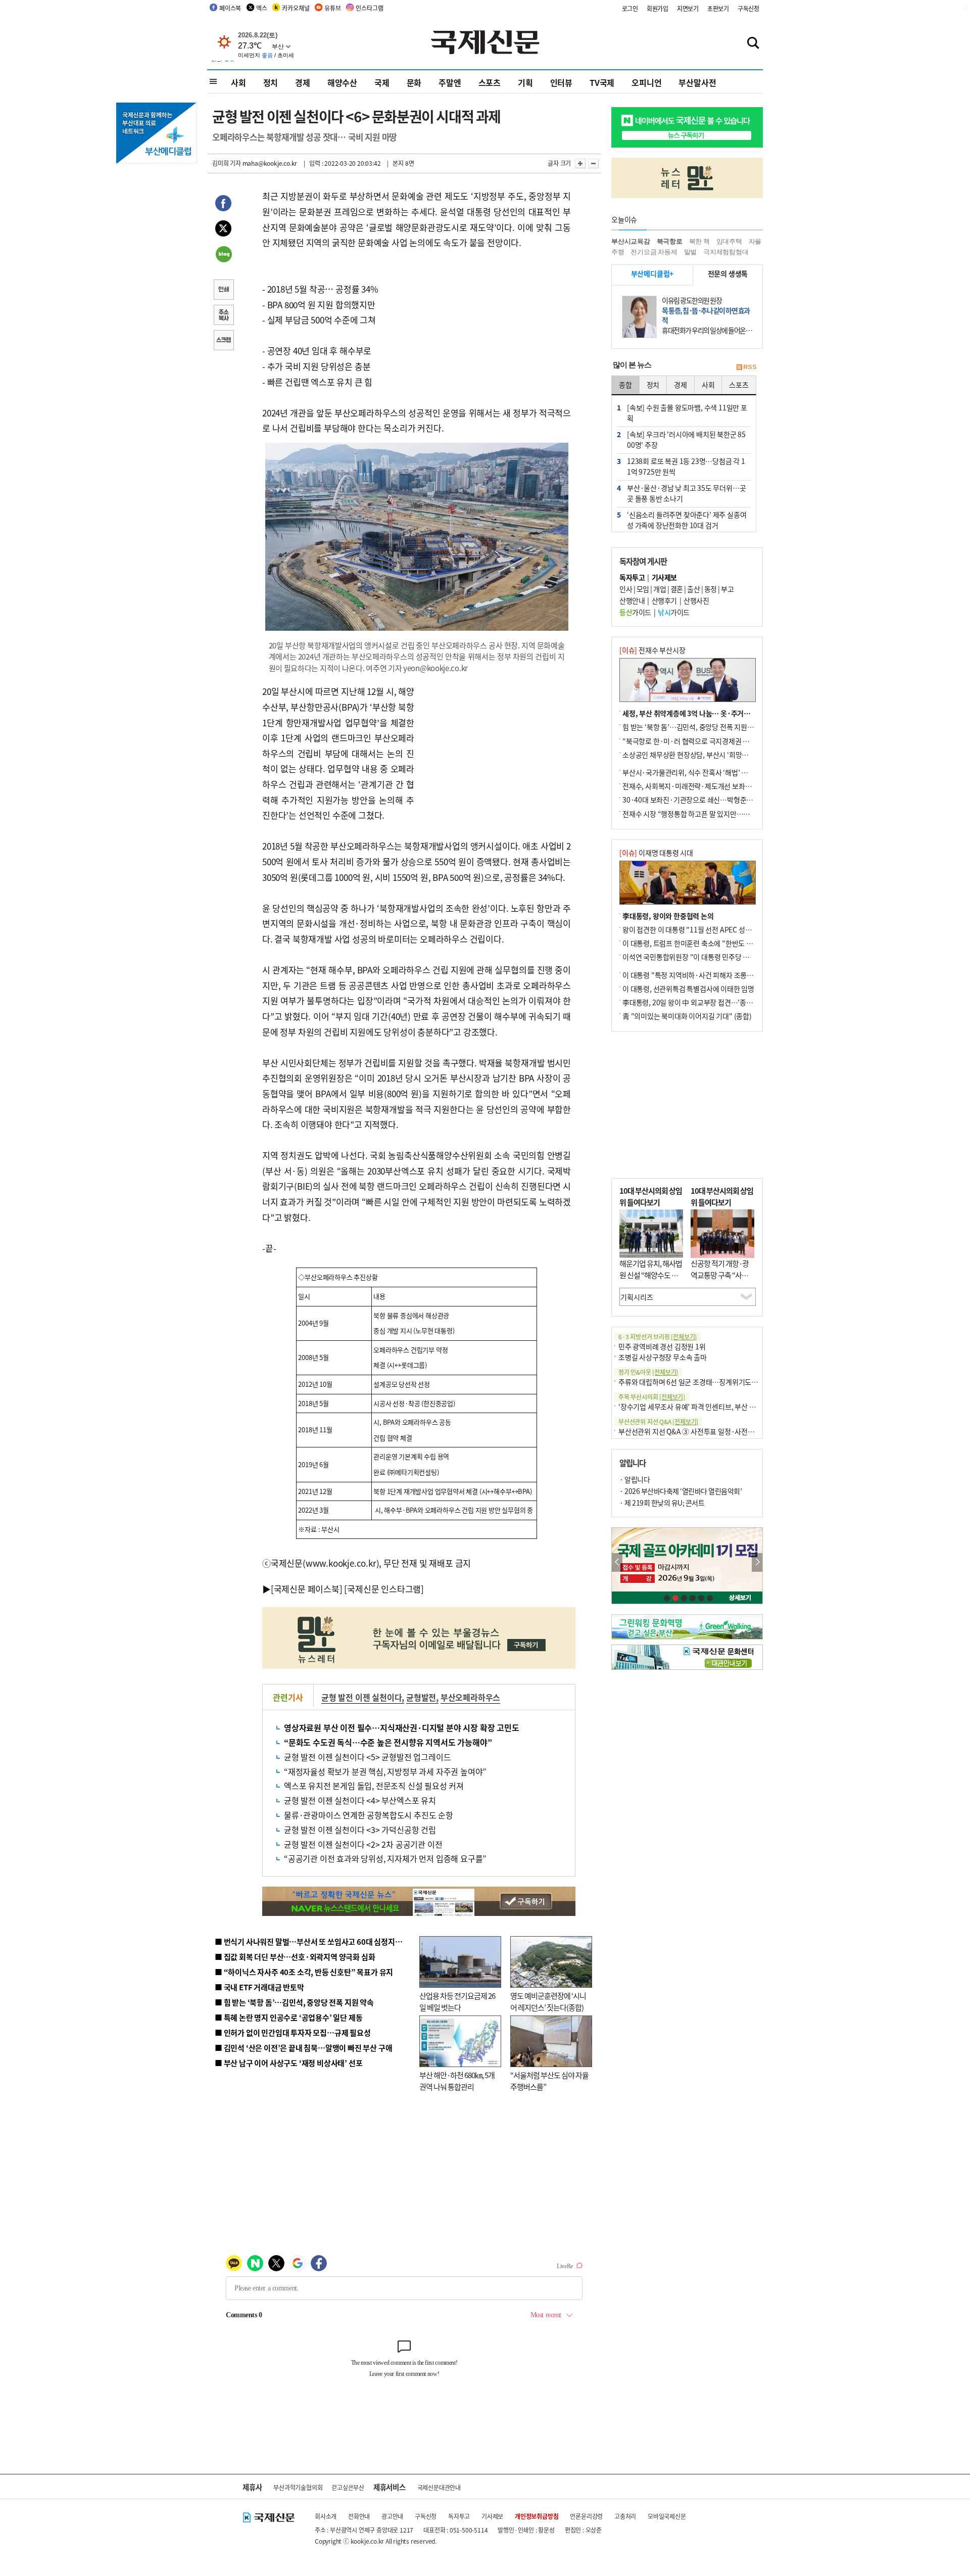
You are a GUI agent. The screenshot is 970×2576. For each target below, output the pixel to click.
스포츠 (490, 82)
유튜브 (332, 8)
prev (617, 1562)
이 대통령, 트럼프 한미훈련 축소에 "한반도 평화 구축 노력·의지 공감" (722, 943)
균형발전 (421, 1697)
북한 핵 (699, 241)
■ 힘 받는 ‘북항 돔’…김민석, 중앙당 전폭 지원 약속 (294, 2002)
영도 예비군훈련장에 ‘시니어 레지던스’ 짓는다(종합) (548, 2001)
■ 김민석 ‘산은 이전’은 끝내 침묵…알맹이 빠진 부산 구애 (303, 2048)
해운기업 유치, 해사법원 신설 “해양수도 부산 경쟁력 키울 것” (651, 1275)
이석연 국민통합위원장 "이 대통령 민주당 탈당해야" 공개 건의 (712, 957)
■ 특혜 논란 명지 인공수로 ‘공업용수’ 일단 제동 (288, 2017)
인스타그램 (369, 8)
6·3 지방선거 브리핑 (658, 1337)
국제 (382, 82)
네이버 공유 (223, 255)
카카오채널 (296, 8)
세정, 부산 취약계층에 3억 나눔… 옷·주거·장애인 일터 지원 (709, 713)
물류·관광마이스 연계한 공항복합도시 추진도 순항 (369, 1815)
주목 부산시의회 (652, 1397)
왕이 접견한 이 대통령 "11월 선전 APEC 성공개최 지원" (702, 929)
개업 (660, 589)
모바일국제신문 (667, 2516)
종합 (625, 385)
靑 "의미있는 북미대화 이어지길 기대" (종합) (687, 1016)
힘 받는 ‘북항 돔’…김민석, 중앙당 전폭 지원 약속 (692, 727)
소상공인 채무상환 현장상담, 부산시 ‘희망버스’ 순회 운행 (704, 755)
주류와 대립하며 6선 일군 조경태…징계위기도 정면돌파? (700, 1382)
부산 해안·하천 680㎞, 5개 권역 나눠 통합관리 (457, 2081)
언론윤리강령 (586, 2516)
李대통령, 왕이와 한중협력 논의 (668, 916)
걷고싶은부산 (348, 2487)
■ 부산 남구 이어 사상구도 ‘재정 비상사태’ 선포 (288, 2063)
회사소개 (326, 2516)
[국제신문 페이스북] (307, 1589)
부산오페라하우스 (470, 1697)
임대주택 (729, 241)
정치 (271, 82)
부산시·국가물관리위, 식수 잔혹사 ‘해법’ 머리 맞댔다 (699, 772)
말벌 (691, 252)
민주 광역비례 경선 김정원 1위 (662, 1346)
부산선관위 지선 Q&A (658, 1421)
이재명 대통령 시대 (656, 853)
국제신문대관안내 (439, 2487)
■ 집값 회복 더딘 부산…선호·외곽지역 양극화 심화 (295, 1957)
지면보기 (688, 8)
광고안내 (392, 2516)
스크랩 (223, 341)
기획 (525, 82)
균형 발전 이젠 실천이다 (361, 1697)
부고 (727, 589)
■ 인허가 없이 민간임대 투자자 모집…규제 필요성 (293, 2032)
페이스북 (230, 8)
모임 (643, 589)
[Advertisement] (495, 747)
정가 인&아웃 (648, 1372)
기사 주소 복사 (223, 316)
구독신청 (748, 8)
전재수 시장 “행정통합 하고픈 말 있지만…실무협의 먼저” (705, 814)
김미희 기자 (227, 163)
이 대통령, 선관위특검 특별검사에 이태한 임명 (688, 989)
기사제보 (492, 2516)
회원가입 (658, 8)
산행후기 (664, 600)
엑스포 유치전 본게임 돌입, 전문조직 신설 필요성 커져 (374, 1786)
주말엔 (450, 82)
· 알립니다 (635, 1479)
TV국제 (602, 82)
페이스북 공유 (223, 205)
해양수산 (342, 82)
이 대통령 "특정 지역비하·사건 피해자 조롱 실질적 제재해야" (710, 975)
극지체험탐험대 (726, 252)
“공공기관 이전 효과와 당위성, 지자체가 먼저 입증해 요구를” (385, 1858)
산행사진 (696, 600)
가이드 (635, 612)
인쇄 (223, 291)
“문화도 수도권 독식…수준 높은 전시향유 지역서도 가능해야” (388, 1742)
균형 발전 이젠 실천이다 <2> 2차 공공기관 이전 (363, 1844)
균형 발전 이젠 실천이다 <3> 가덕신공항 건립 (360, 1830)
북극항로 (670, 241)
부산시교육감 (631, 241)
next (757, 1562)
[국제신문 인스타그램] (384, 1589)
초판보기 (718, 8)
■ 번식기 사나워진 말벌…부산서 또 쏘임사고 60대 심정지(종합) (315, 1941)
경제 (303, 82)
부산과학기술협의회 (298, 2487)
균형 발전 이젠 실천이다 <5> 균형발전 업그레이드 (367, 1757)
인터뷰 (561, 82)
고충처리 (625, 2516)
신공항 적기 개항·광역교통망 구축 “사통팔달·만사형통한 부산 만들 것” (722, 1280)
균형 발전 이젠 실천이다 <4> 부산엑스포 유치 (360, 1800)
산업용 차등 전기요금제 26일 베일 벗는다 (457, 2001)
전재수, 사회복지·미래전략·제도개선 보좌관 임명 (694, 786)
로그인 (630, 8)
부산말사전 (697, 82)
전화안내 (359, 2516)
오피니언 (646, 82)
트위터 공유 (223, 230)
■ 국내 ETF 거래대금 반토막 (259, 1987)
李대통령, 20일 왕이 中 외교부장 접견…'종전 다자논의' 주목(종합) (718, 1002)
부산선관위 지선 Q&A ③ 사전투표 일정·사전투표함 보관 (700, 1431)
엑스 (262, 8)
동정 (711, 589)
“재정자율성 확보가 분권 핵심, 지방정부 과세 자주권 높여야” (385, 1771)
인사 (626, 589)
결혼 (677, 589)
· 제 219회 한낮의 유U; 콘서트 (662, 1503)
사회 (238, 82)
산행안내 (632, 600)
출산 (693, 589)
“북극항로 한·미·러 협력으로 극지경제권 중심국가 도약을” (708, 741)
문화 (414, 82)
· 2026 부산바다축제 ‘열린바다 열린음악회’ (681, 1491)
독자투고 (459, 2516)
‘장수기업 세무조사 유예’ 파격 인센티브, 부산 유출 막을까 (700, 1407)
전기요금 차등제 (654, 252)
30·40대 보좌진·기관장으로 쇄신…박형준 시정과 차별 (702, 800)
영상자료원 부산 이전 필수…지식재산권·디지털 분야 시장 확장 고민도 (402, 1727)
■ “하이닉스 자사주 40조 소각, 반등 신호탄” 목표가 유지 (304, 1972)
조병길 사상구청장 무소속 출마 (663, 1357)
